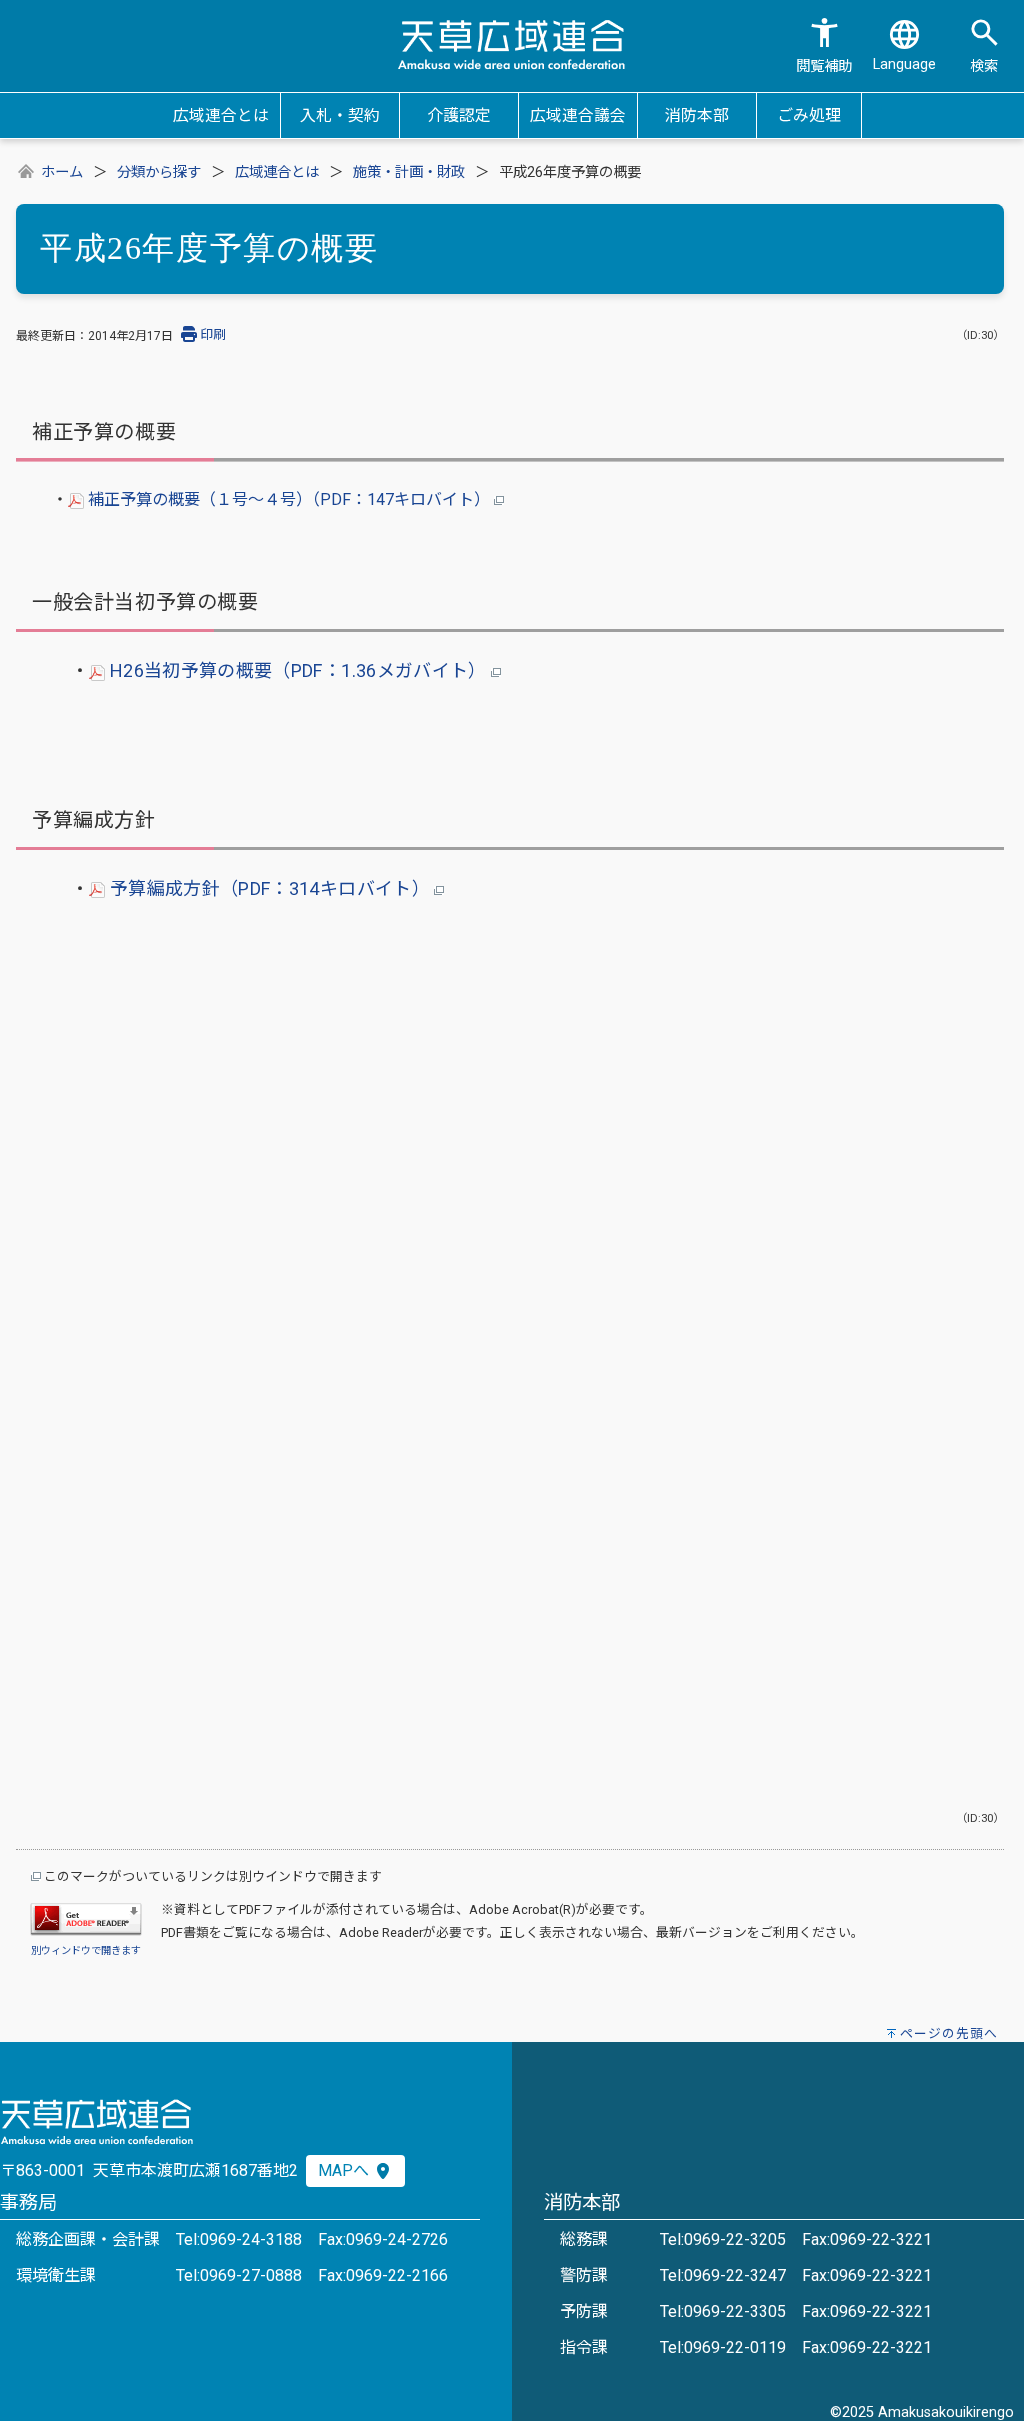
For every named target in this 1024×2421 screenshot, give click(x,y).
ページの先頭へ (949, 2033)
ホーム (62, 172)
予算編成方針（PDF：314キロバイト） (269, 888)
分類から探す (159, 172)
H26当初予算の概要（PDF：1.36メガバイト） (298, 670)
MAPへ (345, 2170)
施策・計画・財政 (409, 172)
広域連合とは (277, 172)
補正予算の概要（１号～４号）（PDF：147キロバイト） (289, 499)
